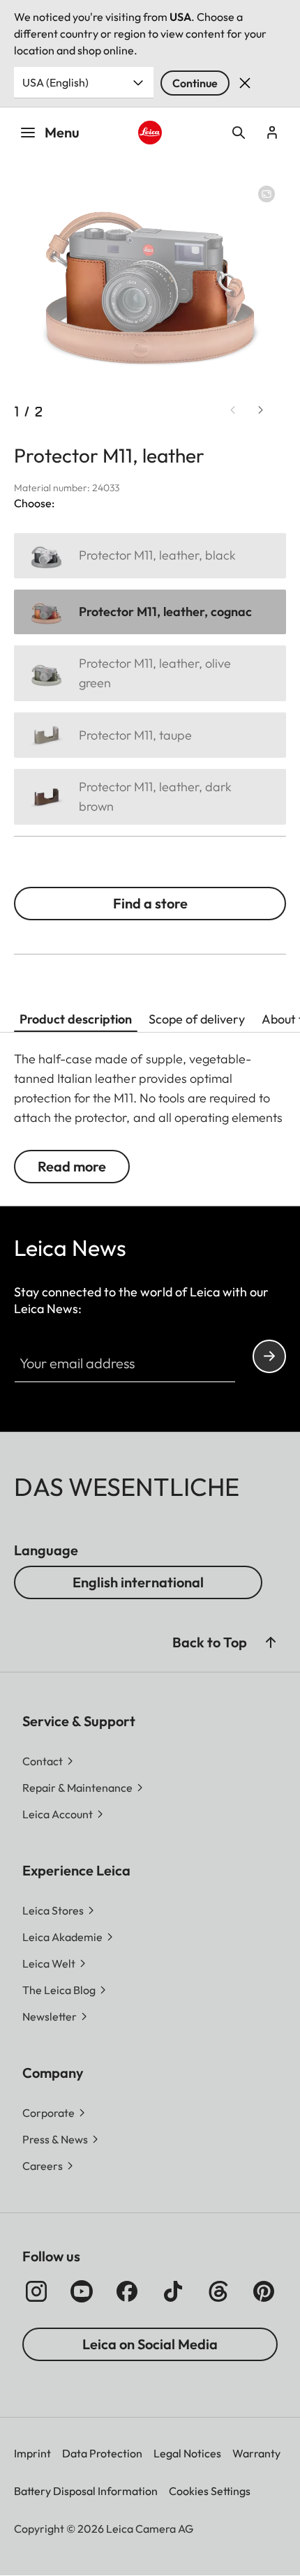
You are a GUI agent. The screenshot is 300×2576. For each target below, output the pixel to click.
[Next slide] (261, 410)
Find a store (150, 903)
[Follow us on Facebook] (127, 2291)
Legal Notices (187, 2453)
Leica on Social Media (150, 2344)
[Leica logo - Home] (150, 133)
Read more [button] (72, 1166)
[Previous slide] (233, 410)
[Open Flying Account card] (272, 133)
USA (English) (55, 82)
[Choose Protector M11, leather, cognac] (150, 612)
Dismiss (245, 83)
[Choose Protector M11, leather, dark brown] (150, 797)
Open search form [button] (239, 133)
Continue (195, 83)
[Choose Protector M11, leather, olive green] (150, 673)
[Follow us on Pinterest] (264, 2291)
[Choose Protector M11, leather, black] (150, 556)
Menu (62, 132)
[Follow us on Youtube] (82, 2291)
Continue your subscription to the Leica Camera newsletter (269, 1356)
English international (138, 1582)
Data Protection (102, 2453)
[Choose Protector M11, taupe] (150, 735)
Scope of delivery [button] (197, 1019)
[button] (271, 1642)
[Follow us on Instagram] (36, 2291)
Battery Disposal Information (86, 2491)
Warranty (256, 2453)
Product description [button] (76, 1019)
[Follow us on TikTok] (173, 2291)
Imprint (32, 2453)
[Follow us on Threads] (218, 2291)
